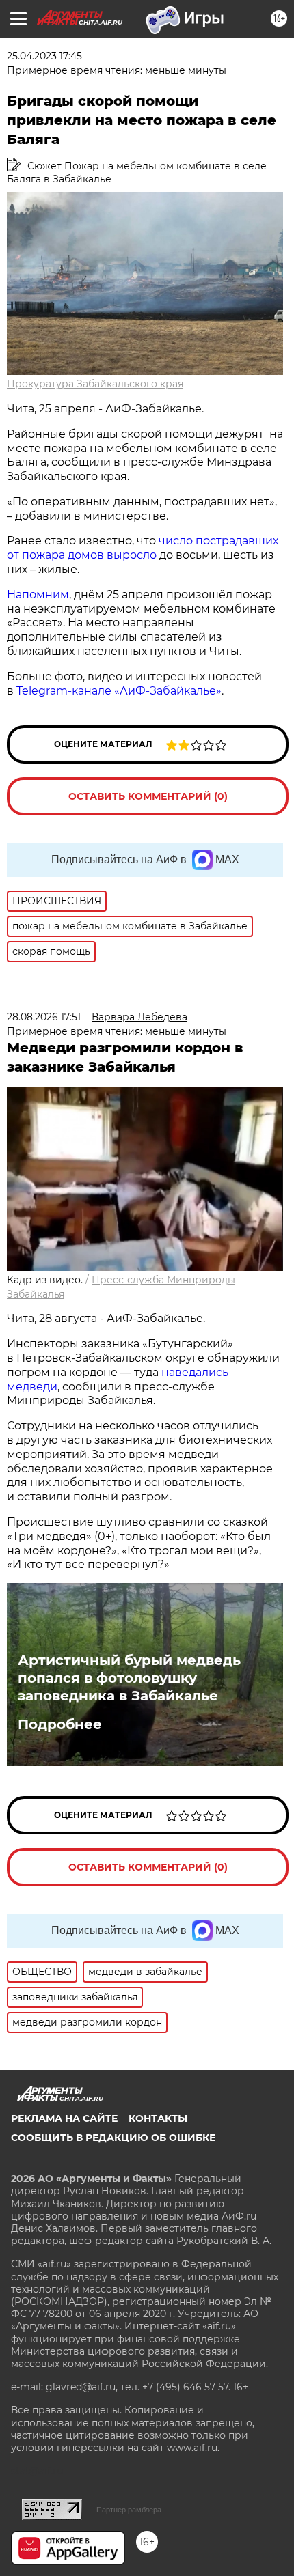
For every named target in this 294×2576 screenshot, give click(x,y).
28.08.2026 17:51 (44, 1017)
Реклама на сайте (64, 2118)
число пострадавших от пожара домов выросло (143, 548)
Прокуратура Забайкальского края (95, 384)
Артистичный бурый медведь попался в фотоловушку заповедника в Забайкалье (129, 1678)
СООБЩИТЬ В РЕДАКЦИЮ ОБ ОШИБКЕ (113, 2138)
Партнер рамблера (129, 2510)
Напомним (38, 594)
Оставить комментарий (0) (148, 796)
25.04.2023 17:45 (44, 56)
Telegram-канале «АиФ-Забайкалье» (119, 691)
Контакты (158, 2118)
